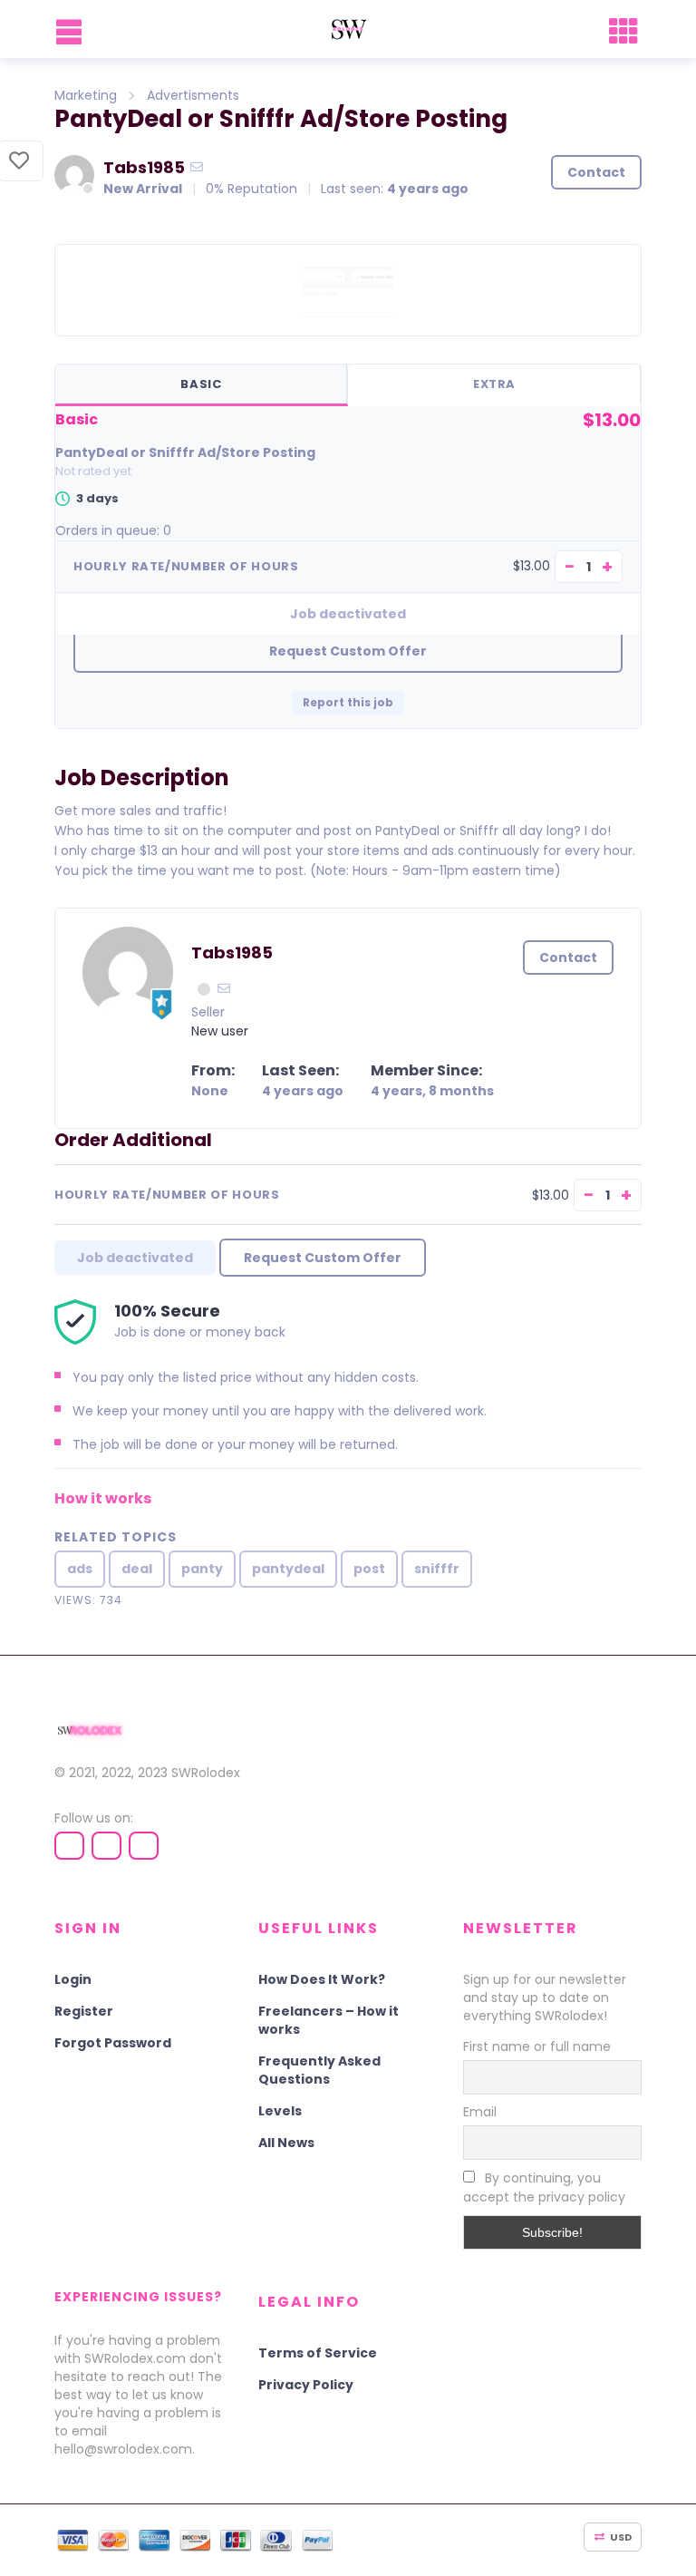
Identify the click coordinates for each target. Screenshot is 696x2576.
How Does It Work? (322, 1979)
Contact (596, 172)
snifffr (437, 1569)
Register (84, 2011)
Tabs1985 (144, 167)
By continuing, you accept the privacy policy (544, 2187)
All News (286, 2143)
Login (73, 1979)
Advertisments (193, 95)
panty (202, 1569)
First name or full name (537, 2046)
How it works (103, 1498)
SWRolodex (206, 1773)
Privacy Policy (306, 2385)
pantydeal (288, 1569)
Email (480, 2112)
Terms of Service (318, 2353)
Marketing (86, 95)
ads (80, 1569)
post (369, 1569)
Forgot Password (113, 2043)
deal (137, 1569)
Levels (280, 2111)
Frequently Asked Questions (319, 2070)
